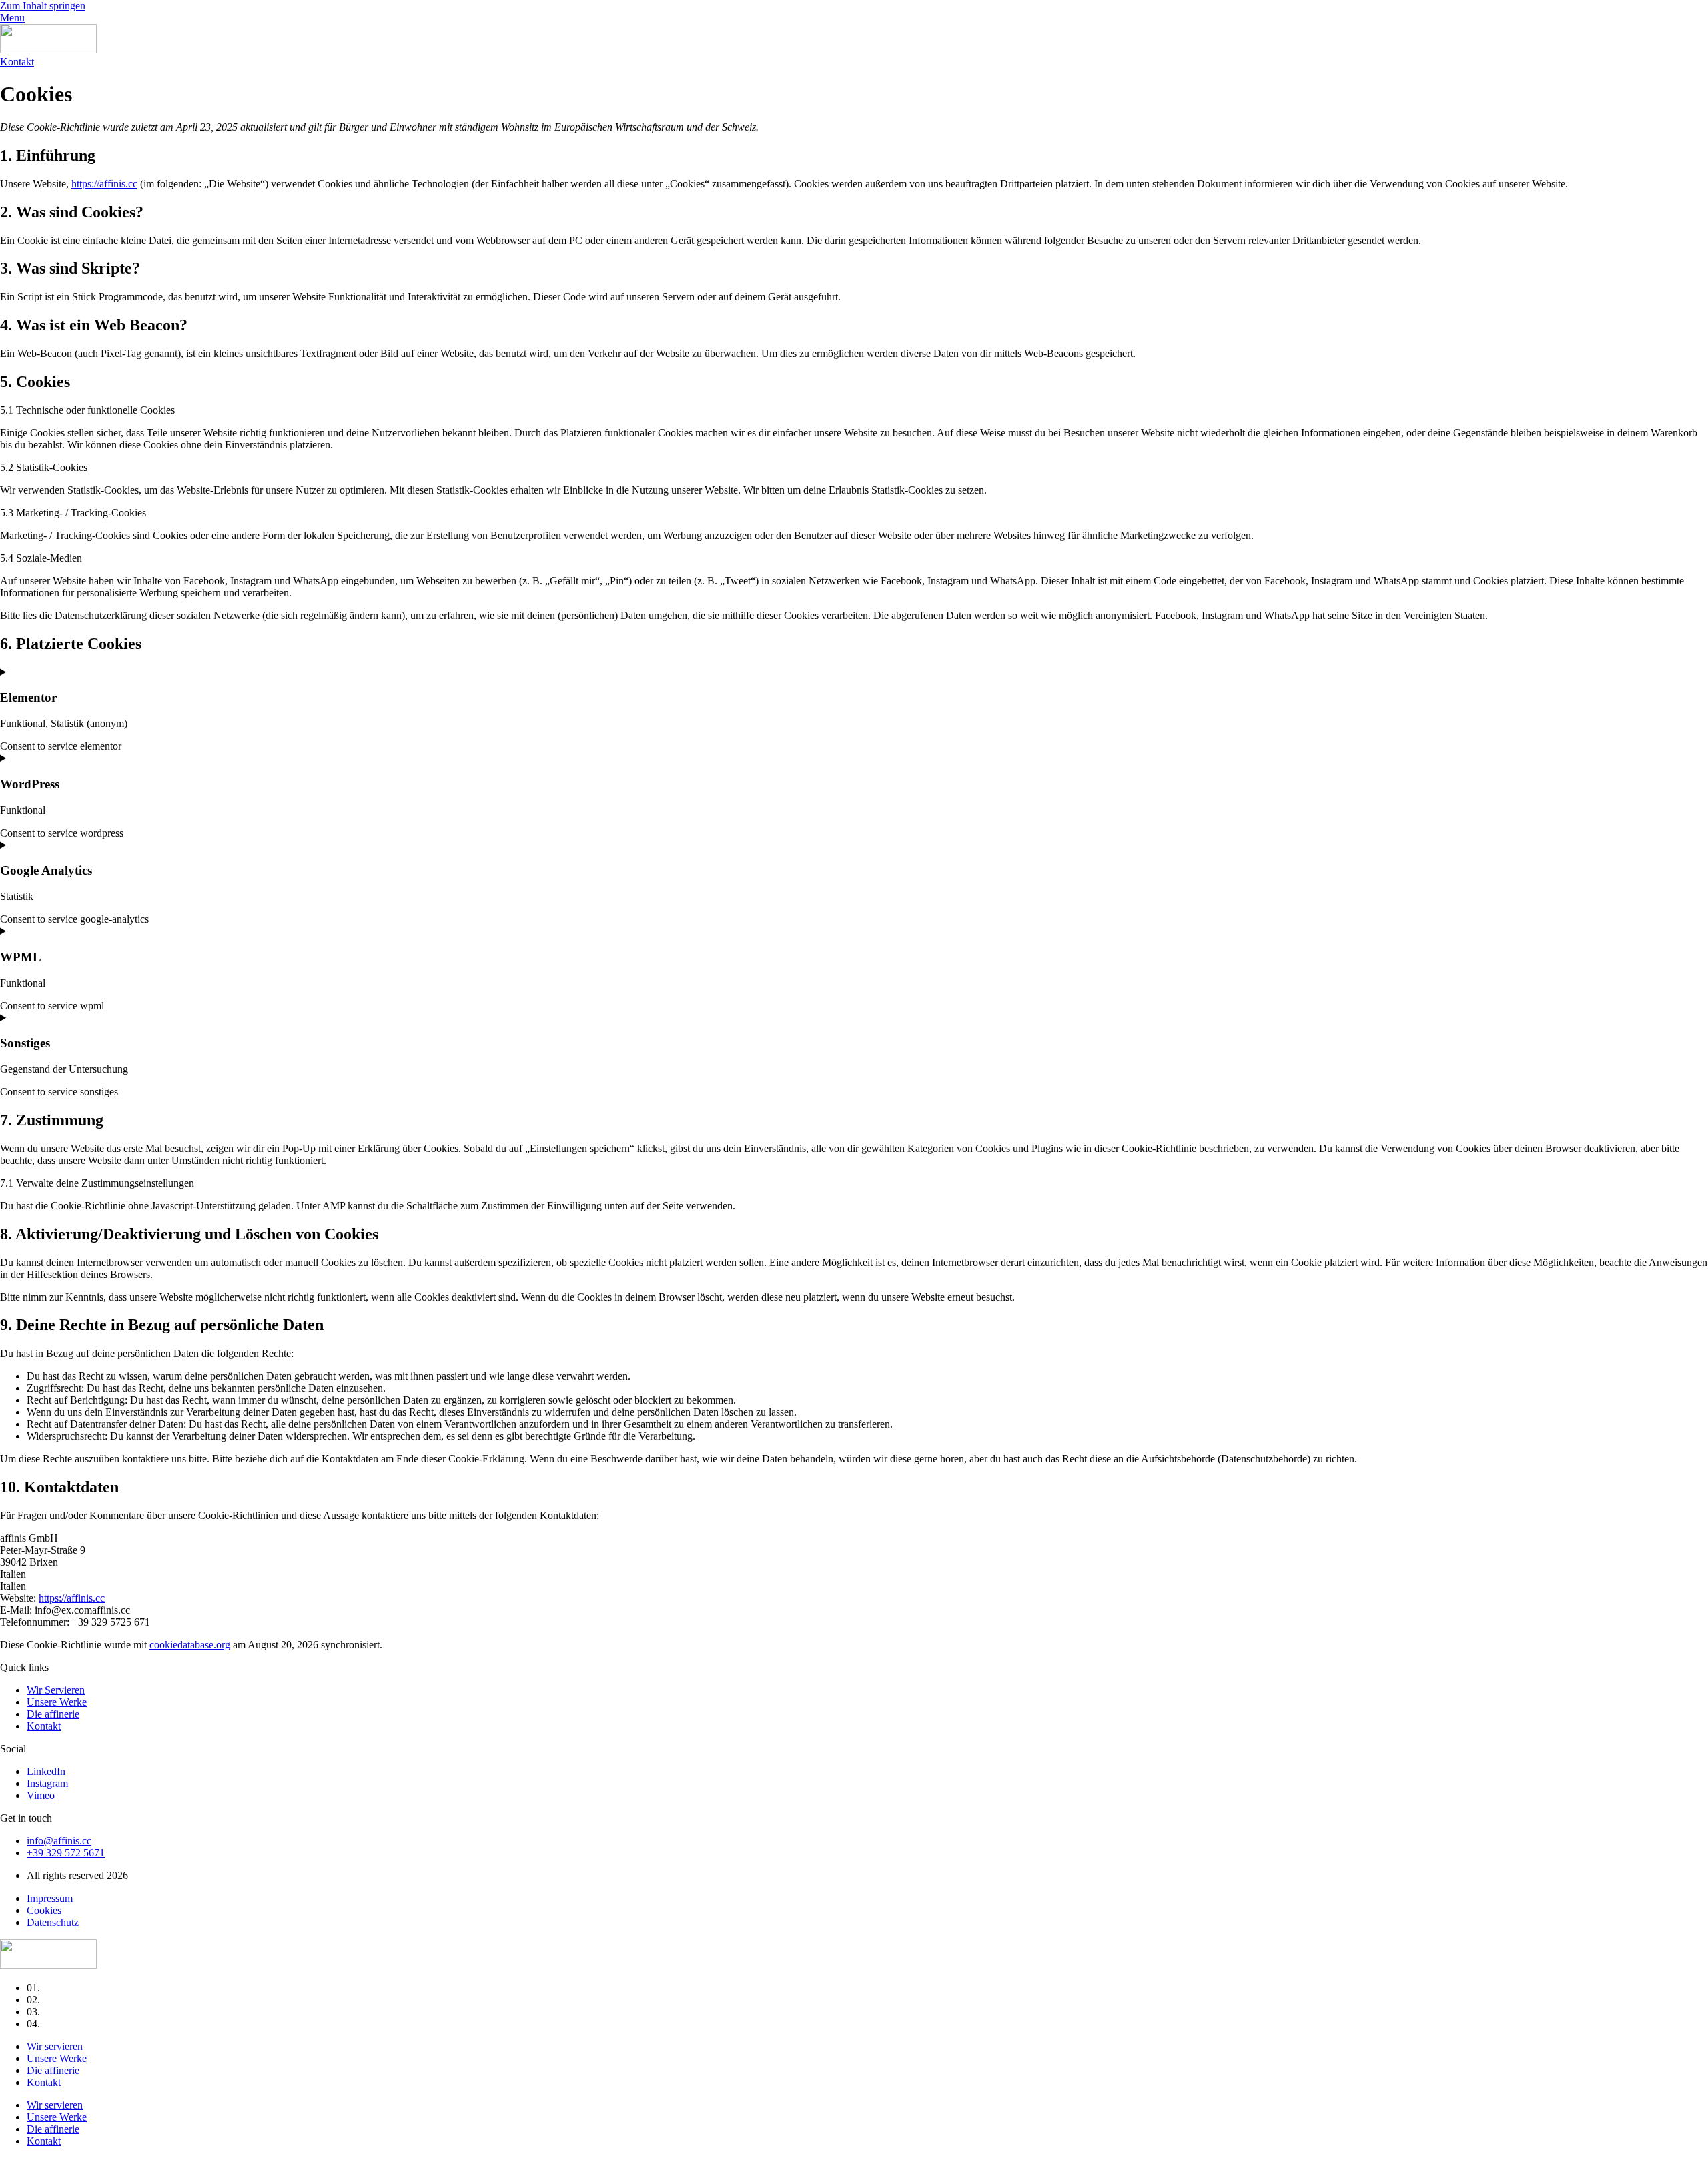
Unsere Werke (57, 2058)
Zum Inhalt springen (43, 6)
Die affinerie (53, 2070)
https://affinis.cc (104, 184)
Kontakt (44, 2082)
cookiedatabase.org (190, 1645)
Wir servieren (55, 2046)
